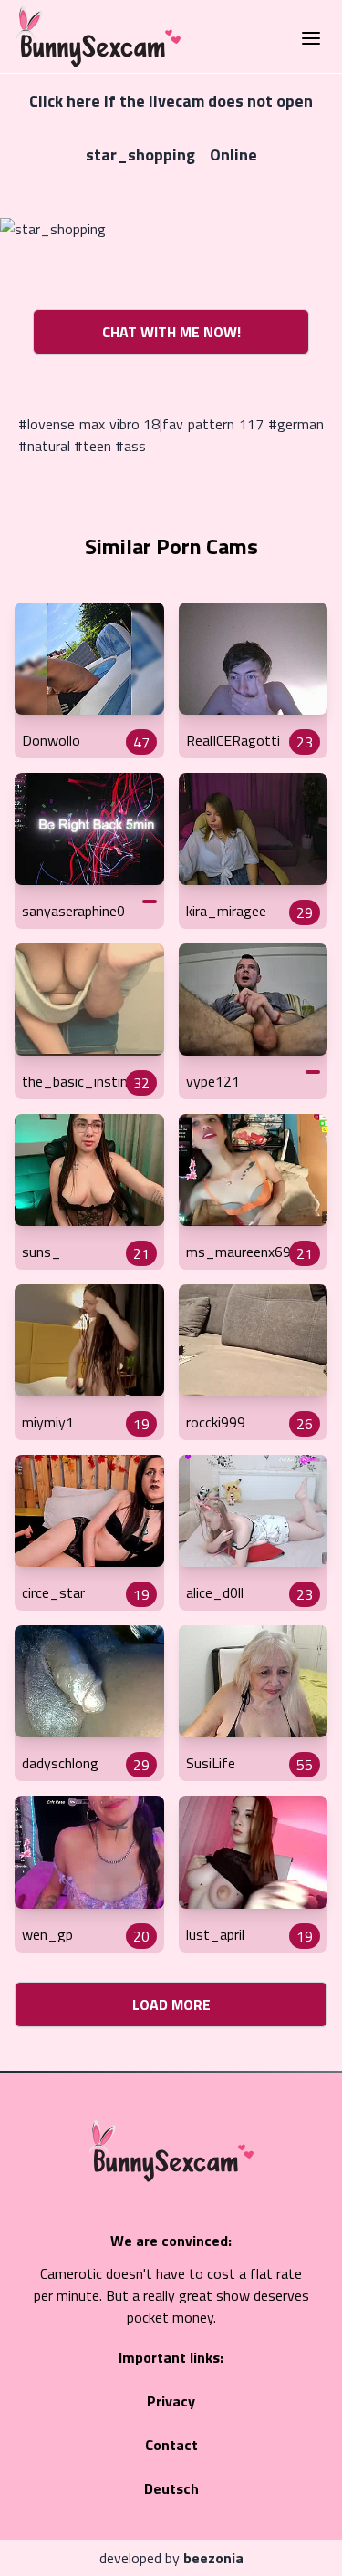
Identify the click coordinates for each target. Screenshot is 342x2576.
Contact (171, 2445)
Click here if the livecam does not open (171, 101)
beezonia (213, 2558)
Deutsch (171, 2488)
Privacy (171, 2401)
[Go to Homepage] (93, 36)
